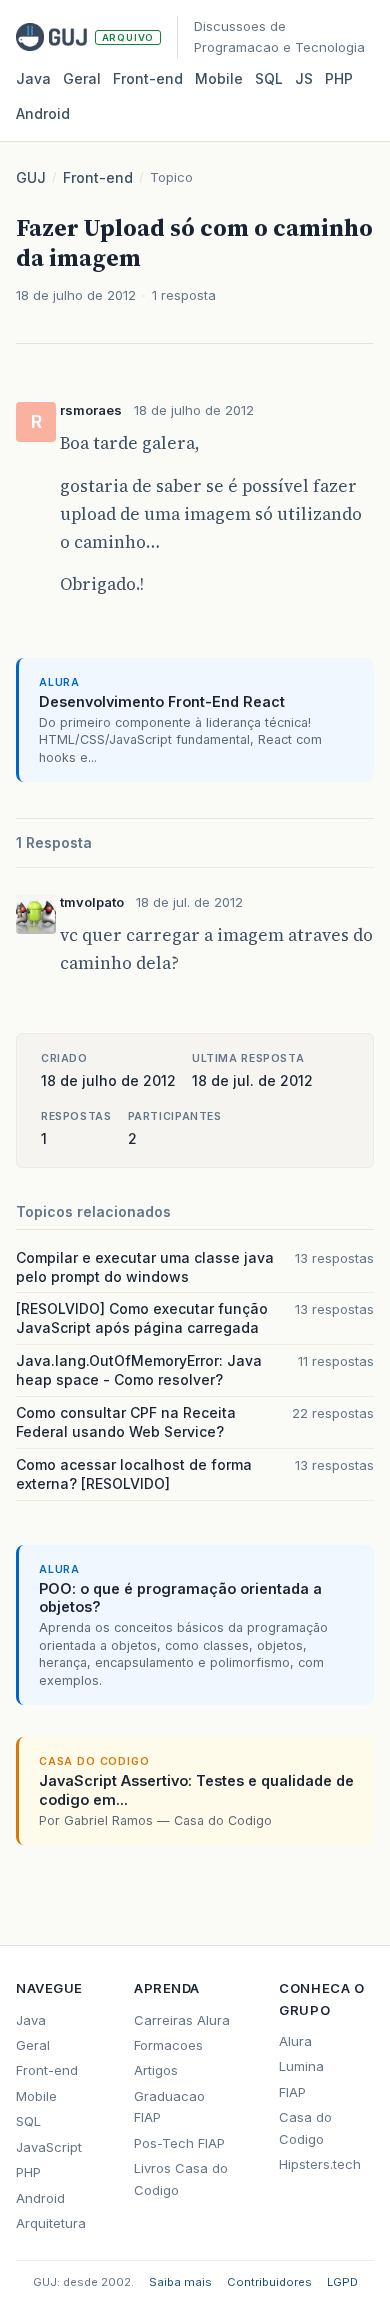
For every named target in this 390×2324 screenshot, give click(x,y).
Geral (82, 78)
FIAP (292, 2092)
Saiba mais (180, 2282)
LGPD (342, 2282)
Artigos (156, 2070)
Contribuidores (269, 2282)
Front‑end (148, 78)
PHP (339, 78)
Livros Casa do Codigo (181, 2178)
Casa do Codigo (305, 2127)
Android (43, 113)
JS (304, 78)
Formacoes (168, 2045)
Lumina (301, 2066)
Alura (295, 2041)
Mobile (219, 78)
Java (33, 78)
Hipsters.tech (320, 2164)
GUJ (31, 177)
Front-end (98, 177)
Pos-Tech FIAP (179, 2143)
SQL (269, 78)
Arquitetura (51, 2223)
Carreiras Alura (182, 2020)
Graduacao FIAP (169, 2106)
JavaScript (49, 2147)
